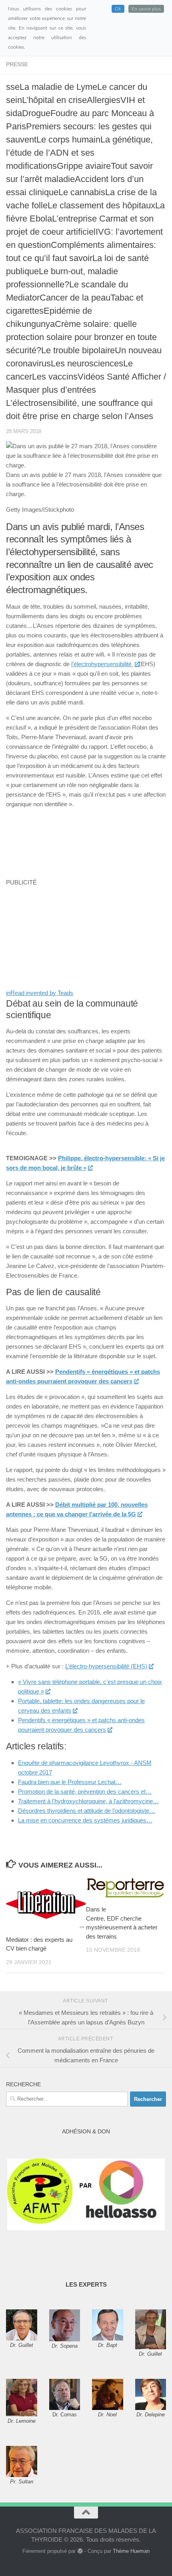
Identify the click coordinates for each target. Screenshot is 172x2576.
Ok (118, 9)
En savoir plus (146, 9)
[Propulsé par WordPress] (80, 2551)
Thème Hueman (131, 2551)
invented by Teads (40, 993)
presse (17, 64)
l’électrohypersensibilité (102, 664)
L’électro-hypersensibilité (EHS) (106, 1666)
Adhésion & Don (86, 2131)
